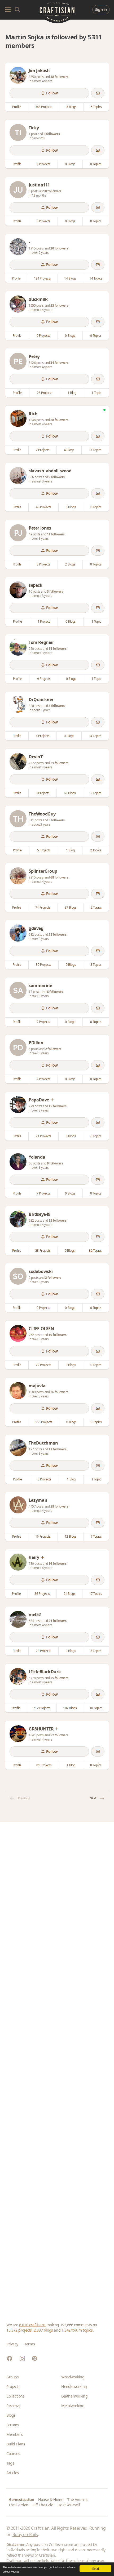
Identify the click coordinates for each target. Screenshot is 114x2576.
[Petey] (18, 361)
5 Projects (44, 850)
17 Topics (95, 450)
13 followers (57, 1220)
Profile (17, 107)
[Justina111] (18, 190)
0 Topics (96, 164)
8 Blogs (71, 1136)
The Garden (18, 2505)
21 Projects (43, 1136)
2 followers (53, 1049)
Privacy (12, 2344)
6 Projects (43, 736)
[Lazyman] (18, 1505)
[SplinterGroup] (18, 876)
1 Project (44, 621)
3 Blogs (71, 107)
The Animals (78, 2500)
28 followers (59, 420)
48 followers (59, 77)
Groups (13, 2377)
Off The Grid (43, 2505)
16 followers (57, 1564)
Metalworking (73, 2406)
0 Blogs (70, 164)
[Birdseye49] (18, 1219)
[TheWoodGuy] (18, 819)
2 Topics (96, 793)
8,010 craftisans (32, 2325)
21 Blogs (70, 1594)
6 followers (55, 992)
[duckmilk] (18, 304)
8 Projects (43, 564)
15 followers (57, 1106)
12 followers (57, 1449)
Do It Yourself (69, 2505)
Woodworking (73, 2377)
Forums (13, 2425)
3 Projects (43, 793)
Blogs (11, 2415)
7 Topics (96, 1536)
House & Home (51, 2500)
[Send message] (98, 93)
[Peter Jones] (18, 533)
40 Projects (43, 507)
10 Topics (96, 1708)
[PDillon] (18, 1047)
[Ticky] (18, 132)
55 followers (59, 1678)
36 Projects (42, 1594)
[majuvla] (18, 1391)
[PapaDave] (18, 1105)
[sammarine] (18, 990)
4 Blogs (69, 450)
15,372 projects (19, 2330)
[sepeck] (18, 590)
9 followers (57, 477)
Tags (10, 2463)
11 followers (56, 534)
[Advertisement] (57, 2066)
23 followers (59, 305)
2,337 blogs (43, 2330)
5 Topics (96, 107)
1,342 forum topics (77, 2330)
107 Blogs (70, 1708)
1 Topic (96, 393)
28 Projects (45, 393)
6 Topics (96, 1136)
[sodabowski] (18, 1276)
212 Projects (42, 1708)
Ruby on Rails (25, 2535)
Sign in (101, 9)
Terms (30, 2344)
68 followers (59, 877)
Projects (13, 2386)
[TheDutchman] (18, 1448)
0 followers (52, 134)
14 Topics (96, 278)
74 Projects (43, 907)
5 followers (57, 820)
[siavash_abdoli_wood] (18, 476)
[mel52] (18, 1619)
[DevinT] (18, 761)
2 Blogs (70, 564)
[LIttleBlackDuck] (18, 1676)
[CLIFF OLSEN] (18, 1333)
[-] (18, 247)
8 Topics (96, 1765)
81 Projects (44, 1765)
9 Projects (43, 336)
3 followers (55, 591)
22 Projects (43, 1365)
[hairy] (18, 1562)
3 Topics (96, 965)
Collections (16, 2396)
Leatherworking (74, 2396)
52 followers (59, 1735)
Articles (13, 2473)
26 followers (59, 1392)
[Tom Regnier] (18, 647)
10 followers (57, 1335)
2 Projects (43, 450)
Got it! (95, 2568)
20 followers (59, 248)
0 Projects (43, 164)
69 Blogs (70, 793)
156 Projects (44, 1422)
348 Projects (44, 107)
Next (93, 1798)
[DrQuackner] (18, 704)
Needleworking (74, 2386)
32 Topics (95, 1250)
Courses (13, 2454)
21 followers (59, 763)
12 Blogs (71, 1536)
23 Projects (43, 1651)
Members (14, 2434)
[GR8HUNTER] (18, 1734)
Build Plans (16, 2444)
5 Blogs (71, 507)
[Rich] (18, 418)
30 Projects (43, 965)
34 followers (59, 363)
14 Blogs (70, 278)
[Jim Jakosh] (18, 75)
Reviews (13, 2406)
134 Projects (42, 278)
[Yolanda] (18, 1162)
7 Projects (43, 1022)
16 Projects (43, 1536)
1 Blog (72, 393)
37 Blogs (71, 907)
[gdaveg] (18, 933)
